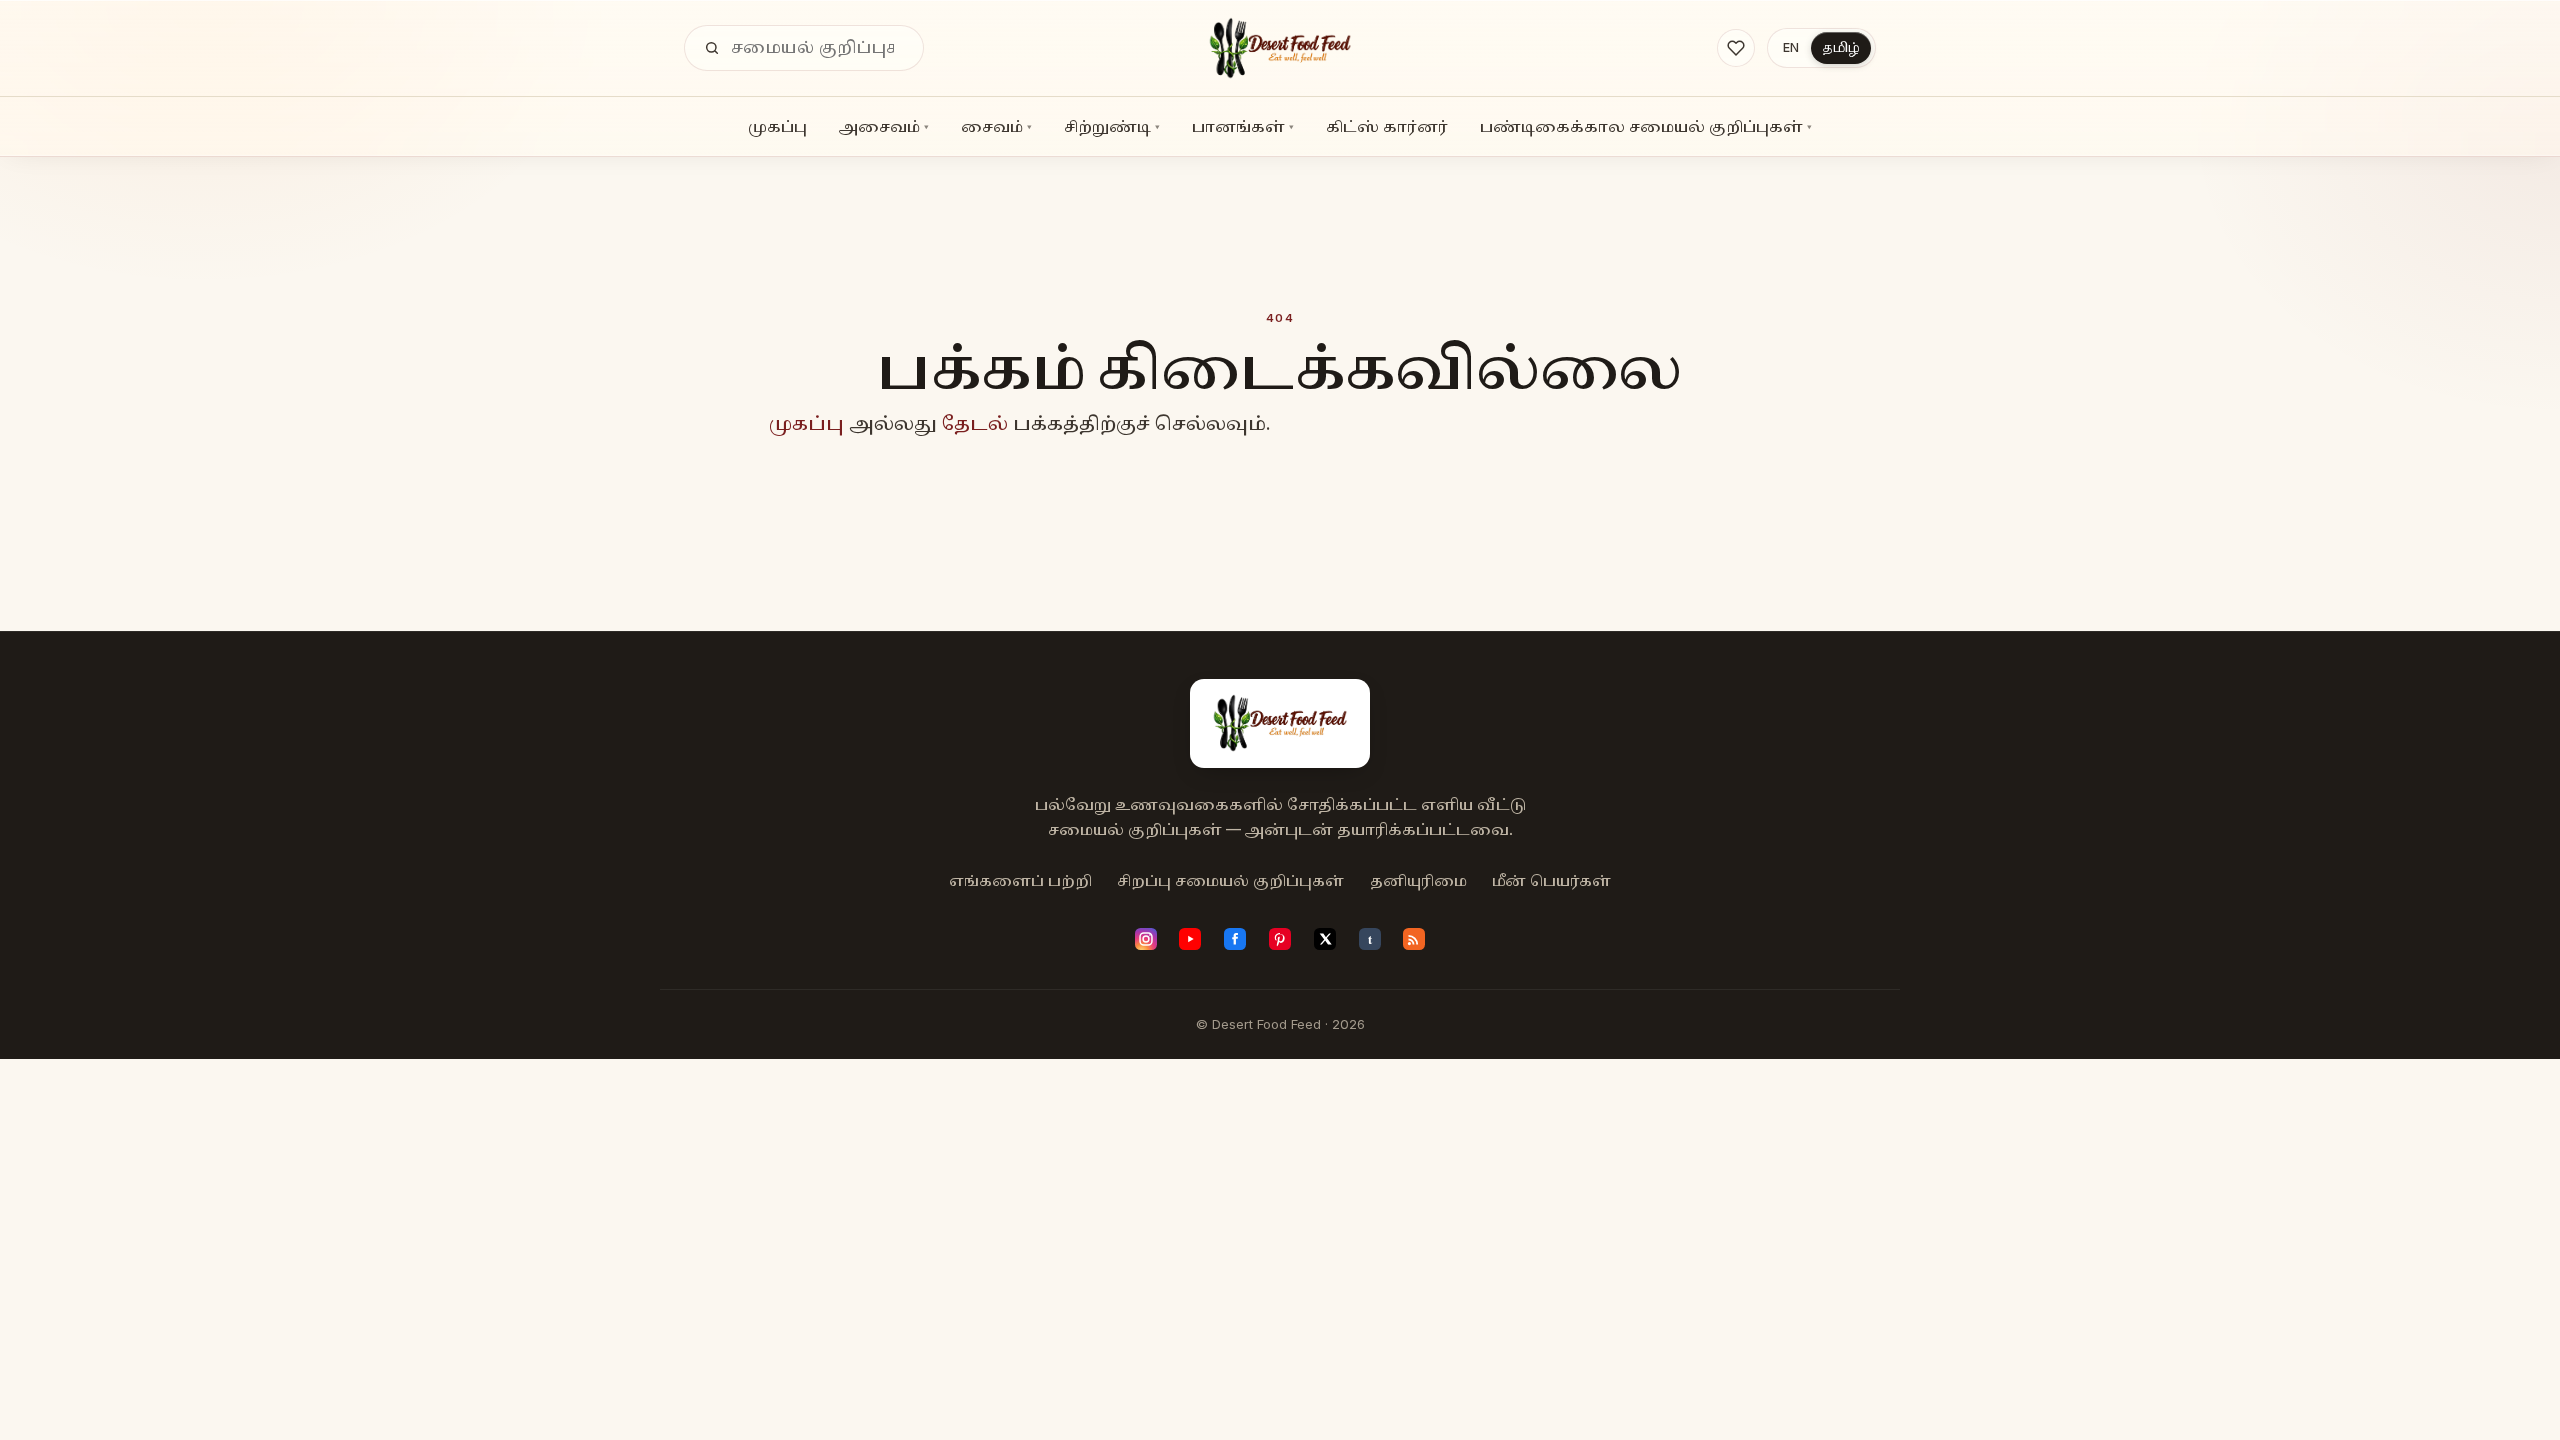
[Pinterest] (1280, 939)
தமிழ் (1841, 47)
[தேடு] (712, 48)
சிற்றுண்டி (1112, 126)
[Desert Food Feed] (1280, 48)
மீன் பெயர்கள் (1551, 881)
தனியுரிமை (1418, 881)
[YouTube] (1190, 939)
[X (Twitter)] (1325, 939)
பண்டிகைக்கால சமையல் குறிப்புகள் (1646, 126)
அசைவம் (884, 126)
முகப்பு (777, 126)
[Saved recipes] (1736, 48)
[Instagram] (1146, 939)
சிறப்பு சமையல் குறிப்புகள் (1230, 881)
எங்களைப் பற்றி (1020, 881)
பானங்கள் (1243, 126)
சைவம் (996, 126)
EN (1791, 47)
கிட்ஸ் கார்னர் (1387, 126)
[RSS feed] (1414, 939)
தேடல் (975, 423)
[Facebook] (1235, 939)
